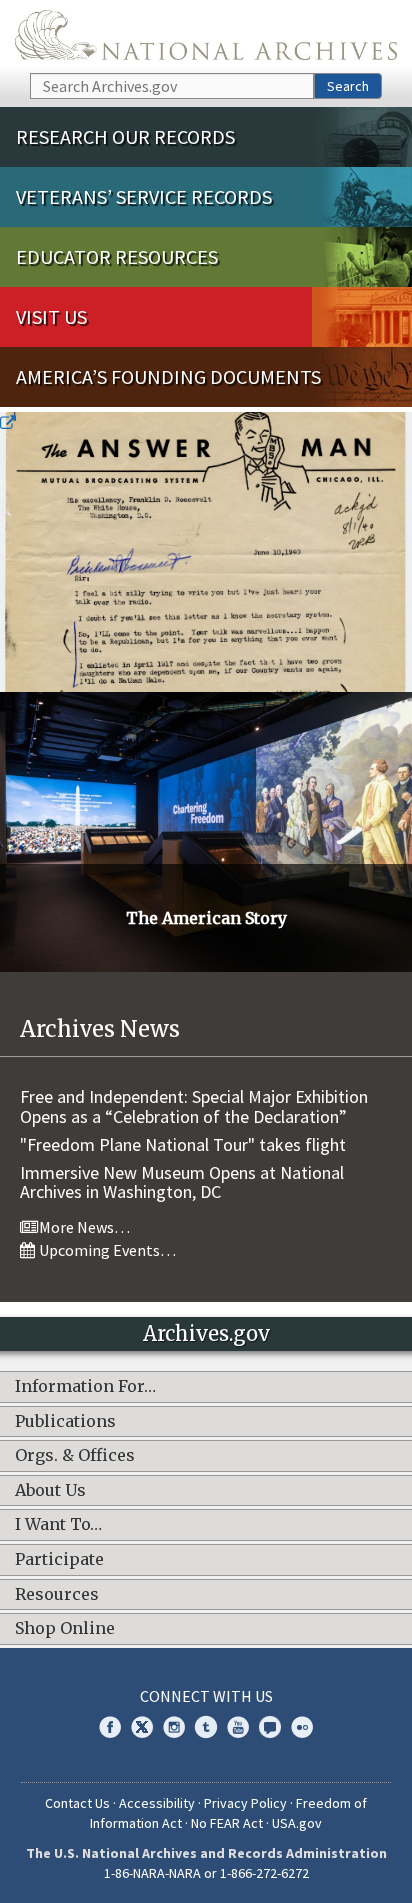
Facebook (110, 1727)
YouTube (238, 1727)
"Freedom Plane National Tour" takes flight (183, 1144)
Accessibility (157, 1803)
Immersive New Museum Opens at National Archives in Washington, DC (182, 1182)
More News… (83, 1227)
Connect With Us (206, 1696)
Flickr (302, 1727)
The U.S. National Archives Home (206, 35)
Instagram (174, 1727)
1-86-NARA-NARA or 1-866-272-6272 (206, 1873)
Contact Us (77, 1803)
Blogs (270, 1727)
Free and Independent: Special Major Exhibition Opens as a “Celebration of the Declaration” (194, 1106)
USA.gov (297, 1823)
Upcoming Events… (106, 1250)
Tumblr (206, 1727)
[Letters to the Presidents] (206, 552)
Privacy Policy (245, 1803)
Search (348, 86)
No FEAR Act (227, 1823)
